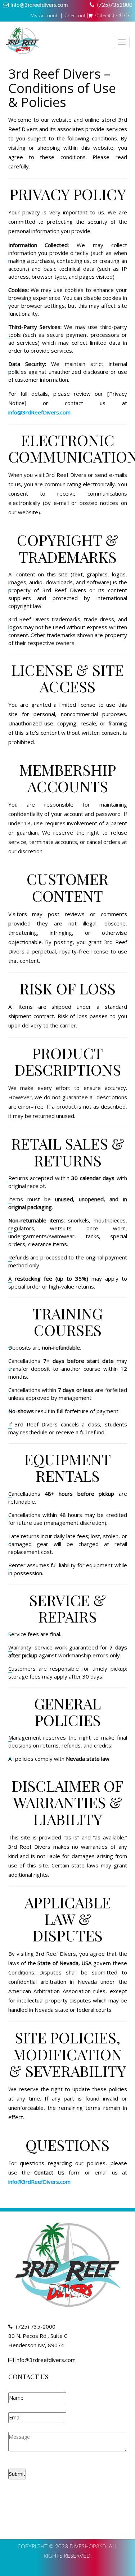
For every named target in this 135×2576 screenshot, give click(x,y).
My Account (44, 16)
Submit (17, 2474)
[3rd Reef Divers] (22, 42)
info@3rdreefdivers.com (39, 5)
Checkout (75, 16)
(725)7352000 (115, 5)
